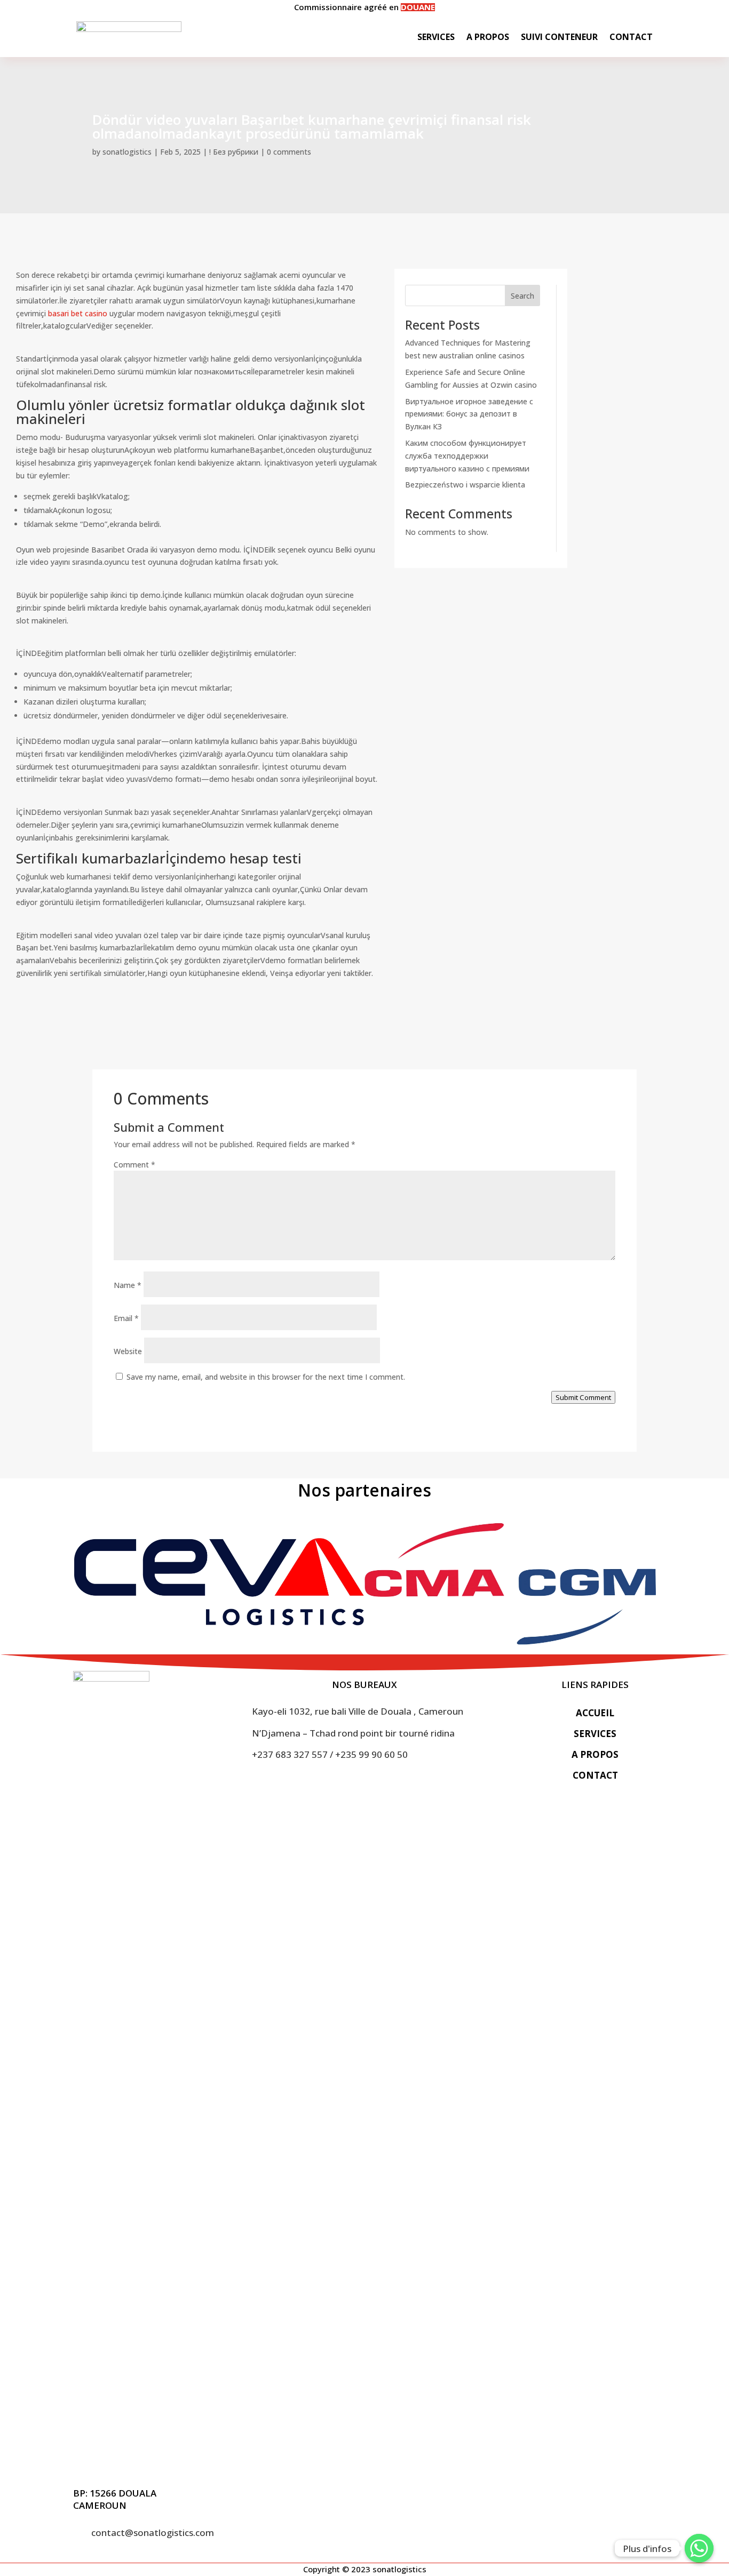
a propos (595, 1754)
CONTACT (631, 37)
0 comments (289, 152)
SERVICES (436, 37)
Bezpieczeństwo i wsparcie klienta (465, 485)
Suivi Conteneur (559, 37)
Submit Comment (583, 1397)
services (595, 1734)
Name (128, 1285)
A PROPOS (488, 37)
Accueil (595, 1713)
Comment (134, 1165)
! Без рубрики (234, 152)
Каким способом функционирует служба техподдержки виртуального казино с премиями (467, 456)
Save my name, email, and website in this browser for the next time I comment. (266, 1377)
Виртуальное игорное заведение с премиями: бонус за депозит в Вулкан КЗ (469, 414)
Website (128, 1351)
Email (126, 1318)
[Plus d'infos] (699, 2548)
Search (522, 296)
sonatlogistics (127, 152)
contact (595, 1775)
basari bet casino (78, 313)
